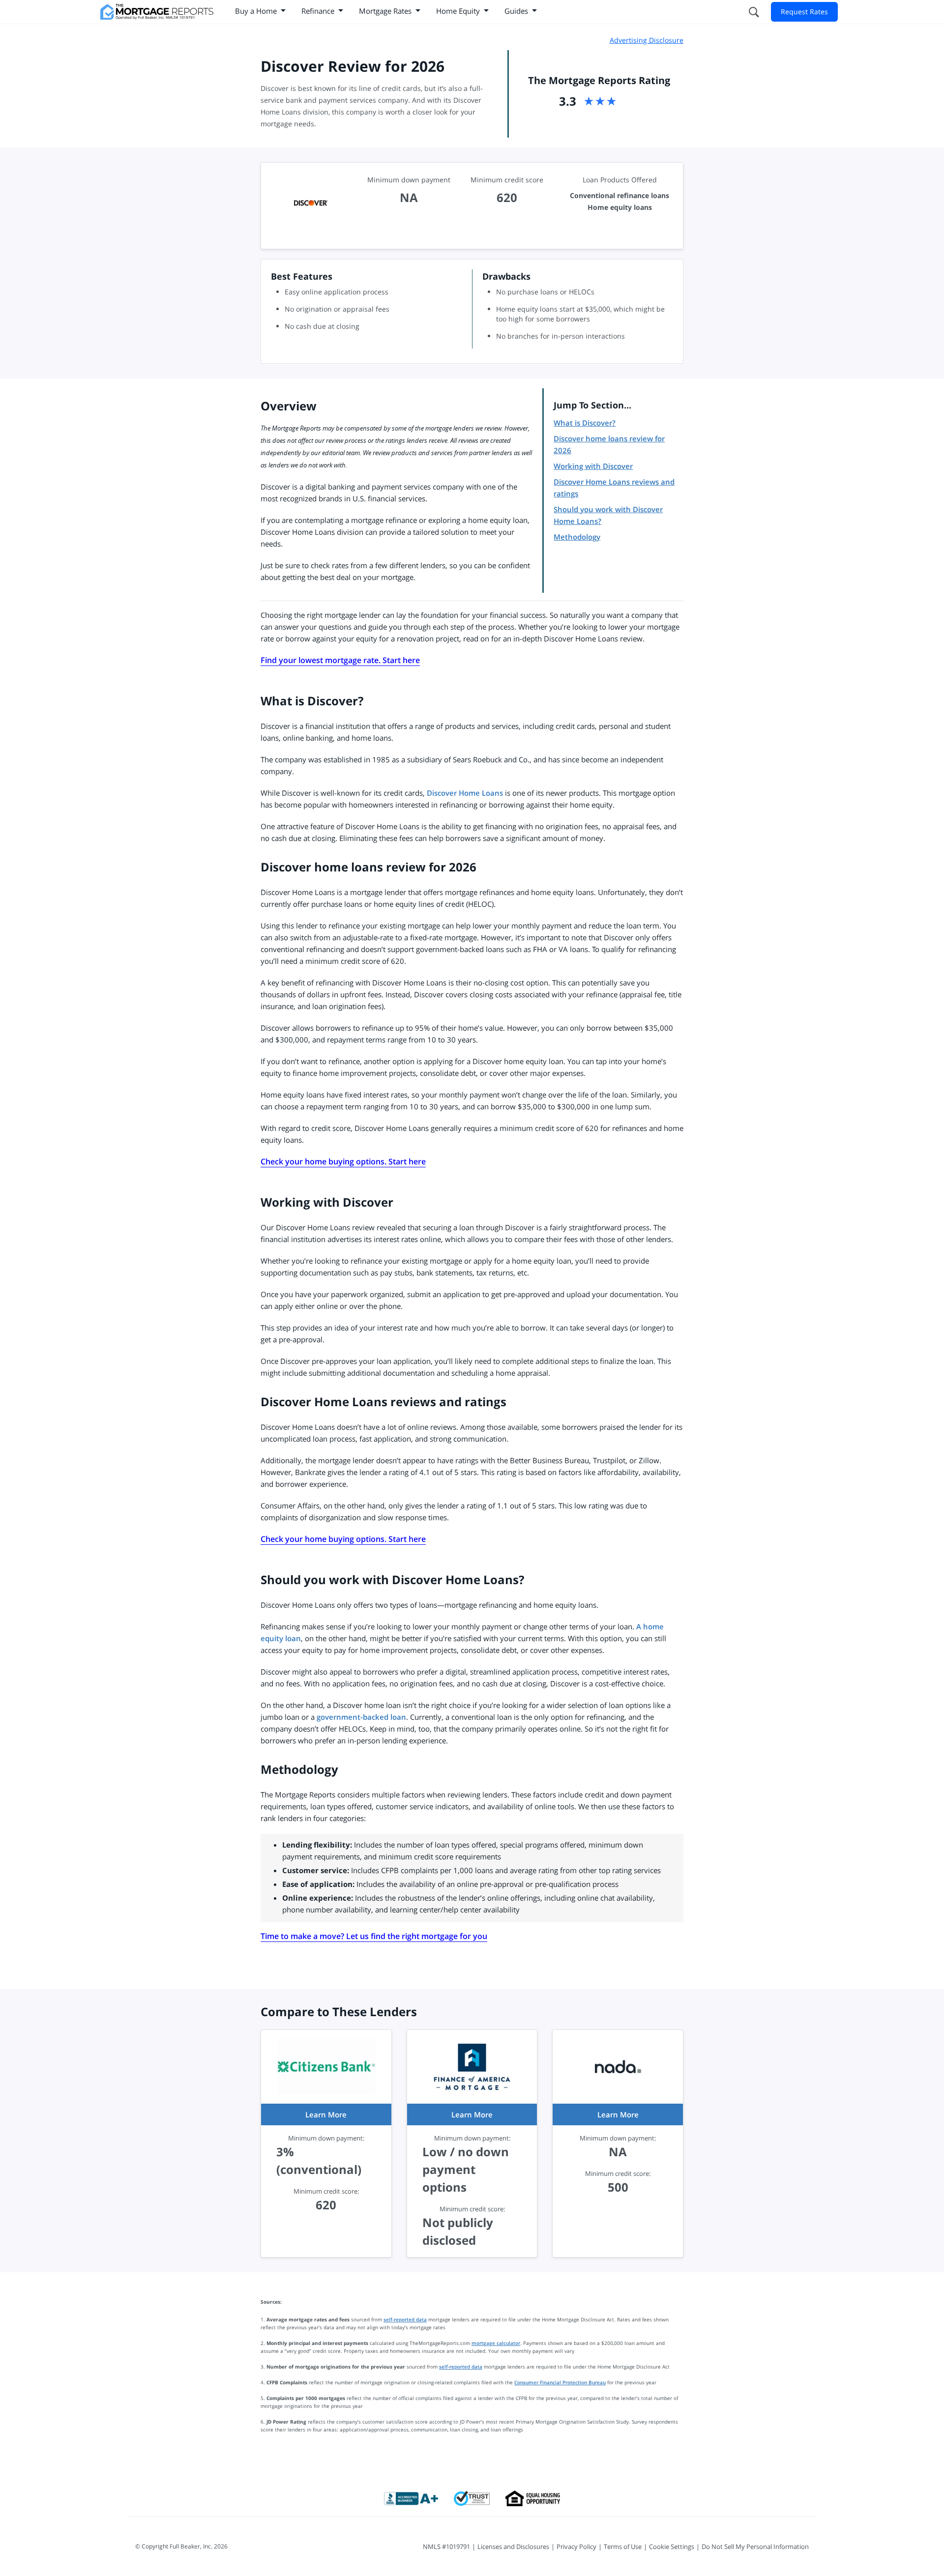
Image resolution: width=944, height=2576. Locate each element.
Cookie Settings (672, 2547)
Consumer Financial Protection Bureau (560, 2382)
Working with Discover (593, 466)
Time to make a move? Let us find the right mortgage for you (374, 1936)
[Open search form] (753, 12)
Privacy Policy (576, 2547)
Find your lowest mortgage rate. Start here (340, 660)
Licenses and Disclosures (513, 2547)
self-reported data (405, 2319)
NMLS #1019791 (446, 2547)
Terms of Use (623, 2547)
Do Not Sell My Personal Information (755, 2547)
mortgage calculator (496, 2343)
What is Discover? (585, 423)
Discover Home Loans (465, 793)
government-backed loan (361, 1717)
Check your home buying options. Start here (343, 1161)
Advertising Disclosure (647, 40)
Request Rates (804, 12)
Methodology (577, 537)
